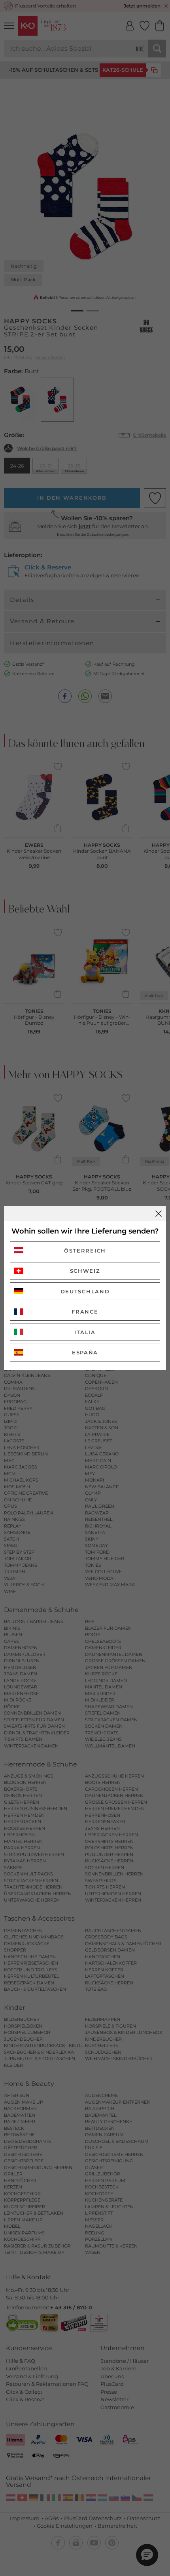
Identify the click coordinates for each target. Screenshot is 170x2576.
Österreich (85, 1251)
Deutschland (85, 1291)
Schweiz (85, 1271)
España (85, 1352)
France (85, 1312)
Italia (85, 1332)
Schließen (159, 1214)
